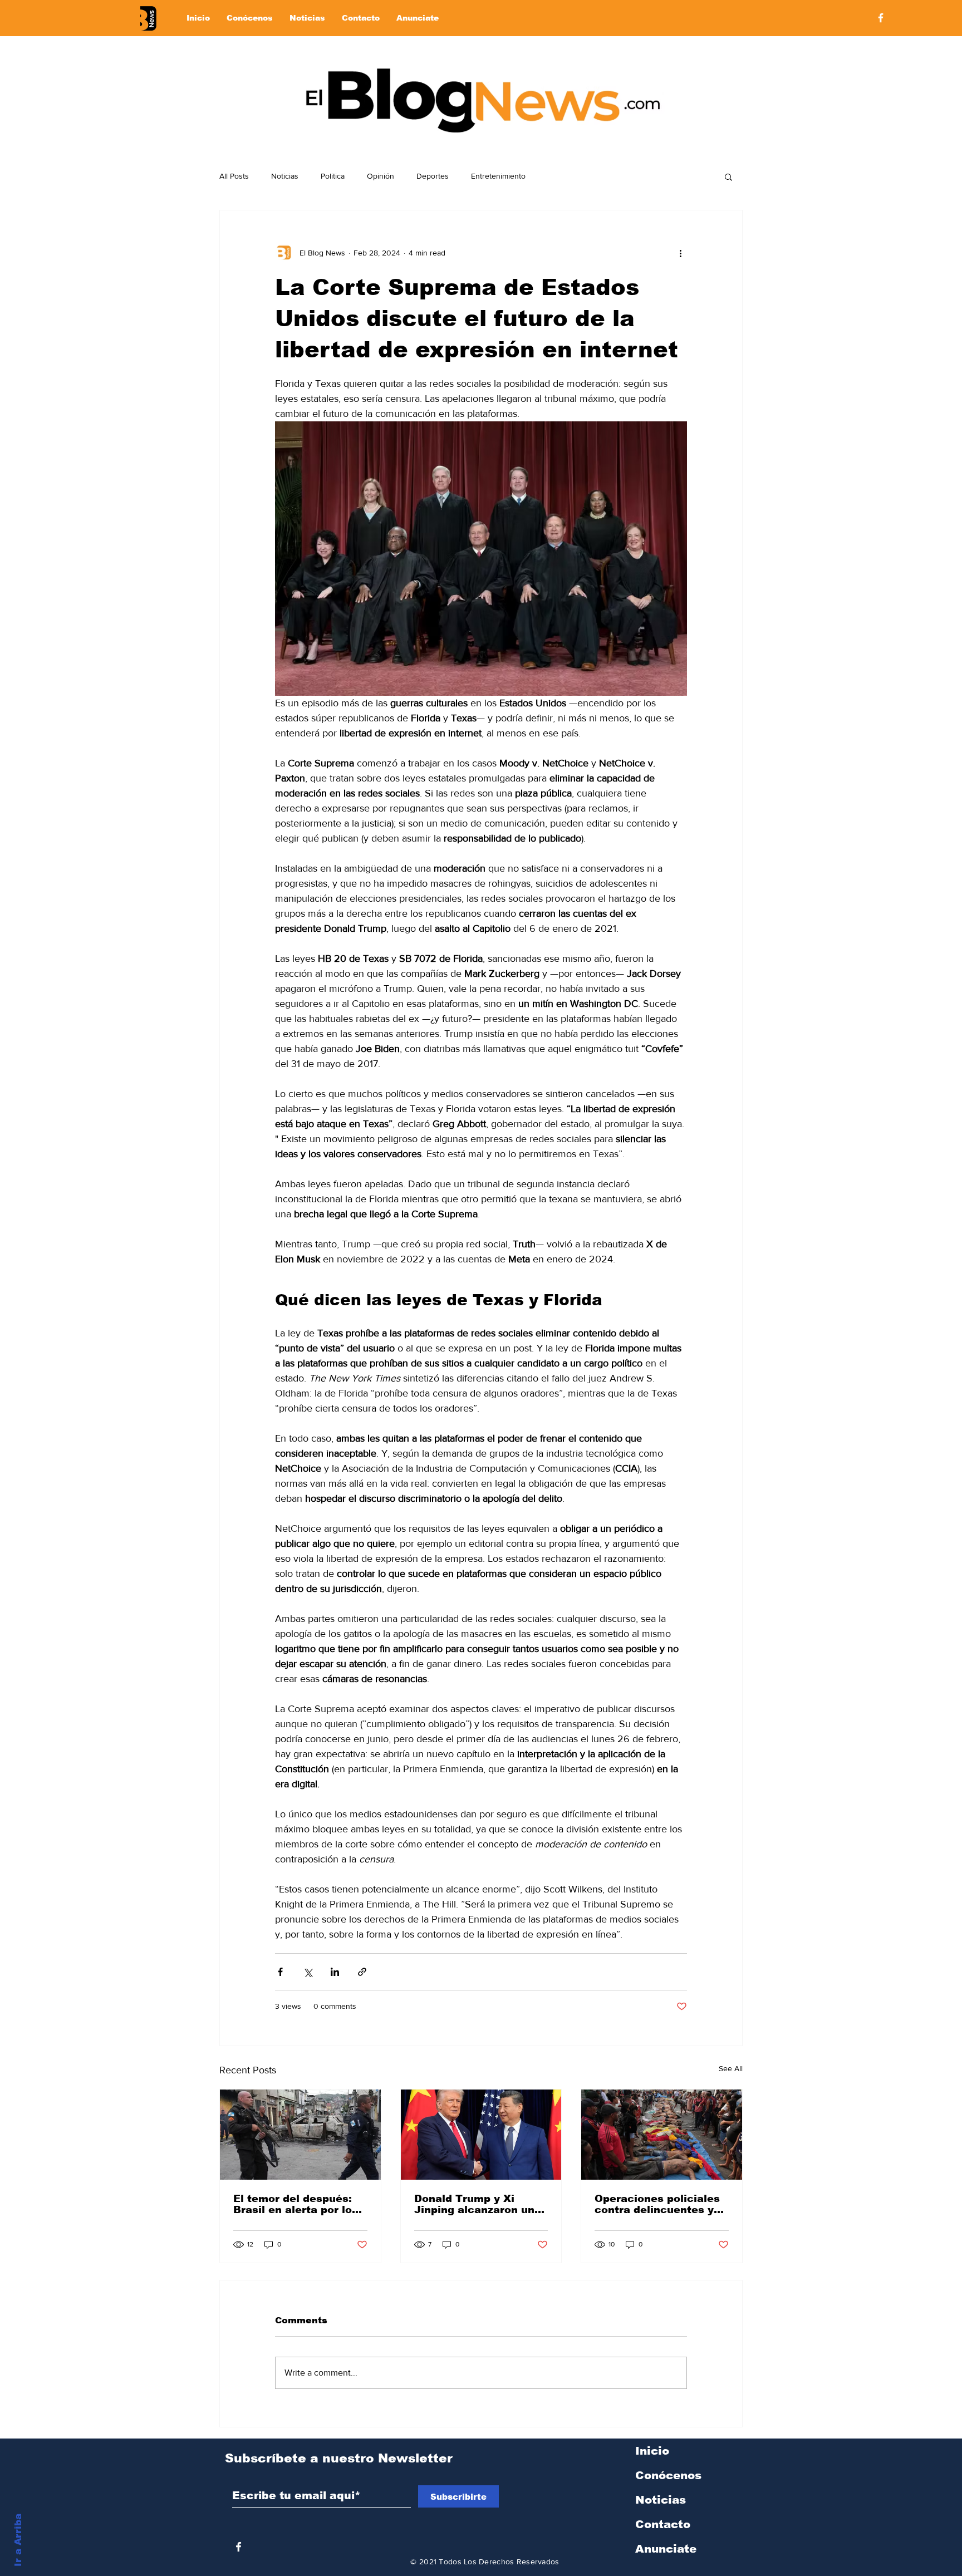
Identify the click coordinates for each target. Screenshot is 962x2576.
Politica (333, 176)
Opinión (381, 176)
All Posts (234, 176)
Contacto (663, 2524)
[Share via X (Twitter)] (308, 1972)
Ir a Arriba (18, 2540)
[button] (728, 176)
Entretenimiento (498, 176)
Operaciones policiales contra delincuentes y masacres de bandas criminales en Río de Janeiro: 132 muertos (657, 2204)
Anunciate (666, 2549)
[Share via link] (362, 1972)
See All (731, 2068)
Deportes (433, 176)
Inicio (652, 2451)
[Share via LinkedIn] (335, 1972)
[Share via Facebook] (280, 1972)
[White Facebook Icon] (239, 2547)
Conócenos (668, 2475)
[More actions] (680, 253)
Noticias (285, 176)
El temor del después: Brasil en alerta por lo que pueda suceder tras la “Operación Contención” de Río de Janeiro (298, 2204)
